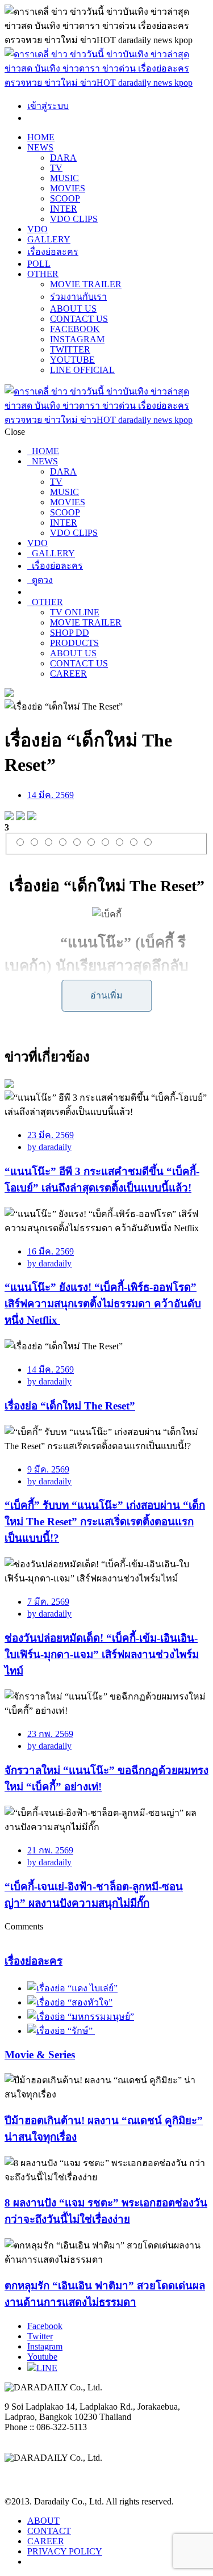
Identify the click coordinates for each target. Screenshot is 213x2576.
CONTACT (49, 2531)
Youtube (42, 2357)
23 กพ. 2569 (50, 1734)
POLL (39, 264)
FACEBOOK (75, 329)
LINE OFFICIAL (82, 370)
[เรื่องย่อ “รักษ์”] (61, 2031)
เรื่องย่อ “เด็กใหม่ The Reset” (70, 1406)
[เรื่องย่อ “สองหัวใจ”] (70, 2002)
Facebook (45, 2326)
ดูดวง (40, 580)
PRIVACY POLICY (65, 2551)
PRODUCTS (74, 643)
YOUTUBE (72, 360)
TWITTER (70, 349)
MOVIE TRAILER (86, 284)
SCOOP (65, 198)
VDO (37, 229)
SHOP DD (70, 633)
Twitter (40, 2336)
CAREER (68, 674)
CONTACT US (79, 319)
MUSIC (64, 178)
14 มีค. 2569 (51, 795)
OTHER (43, 274)
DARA (63, 158)
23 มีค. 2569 (51, 1135)
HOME (41, 137)
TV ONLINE (75, 612)
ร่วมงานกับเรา (78, 297)
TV (56, 168)
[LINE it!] (32, 817)
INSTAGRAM (77, 339)
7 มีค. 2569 (48, 1602)
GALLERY (49, 239)
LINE (47, 2368)
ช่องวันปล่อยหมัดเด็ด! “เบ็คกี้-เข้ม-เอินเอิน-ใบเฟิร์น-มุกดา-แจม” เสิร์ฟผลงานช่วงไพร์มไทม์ (102, 1654)
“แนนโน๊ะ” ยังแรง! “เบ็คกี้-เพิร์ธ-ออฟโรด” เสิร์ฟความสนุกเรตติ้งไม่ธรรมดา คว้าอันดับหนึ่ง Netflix (103, 1304)
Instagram (45, 2346)
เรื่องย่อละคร (53, 252)
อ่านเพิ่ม (106, 995)
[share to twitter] (20, 817)
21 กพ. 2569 (50, 1850)
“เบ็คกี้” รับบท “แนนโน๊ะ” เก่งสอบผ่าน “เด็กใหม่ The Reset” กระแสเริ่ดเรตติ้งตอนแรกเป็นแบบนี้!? (105, 1522)
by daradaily (49, 1147)
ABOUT (43, 2521)
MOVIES (68, 188)
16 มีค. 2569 (51, 1251)
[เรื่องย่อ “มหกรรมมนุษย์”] (81, 2017)
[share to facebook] (9, 817)
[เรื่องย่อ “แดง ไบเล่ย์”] (72, 1988)
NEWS (40, 147)
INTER (64, 209)
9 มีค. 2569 (48, 1469)
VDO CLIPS (74, 219)
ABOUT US (73, 309)
